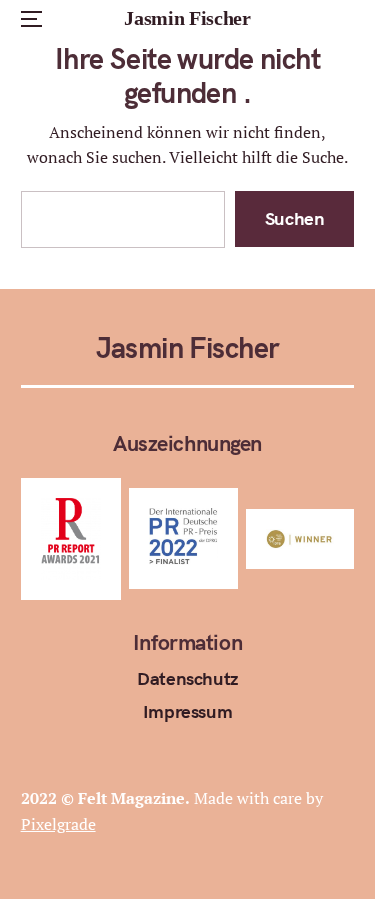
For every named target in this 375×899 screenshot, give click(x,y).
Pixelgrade (58, 824)
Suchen (295, 219)
